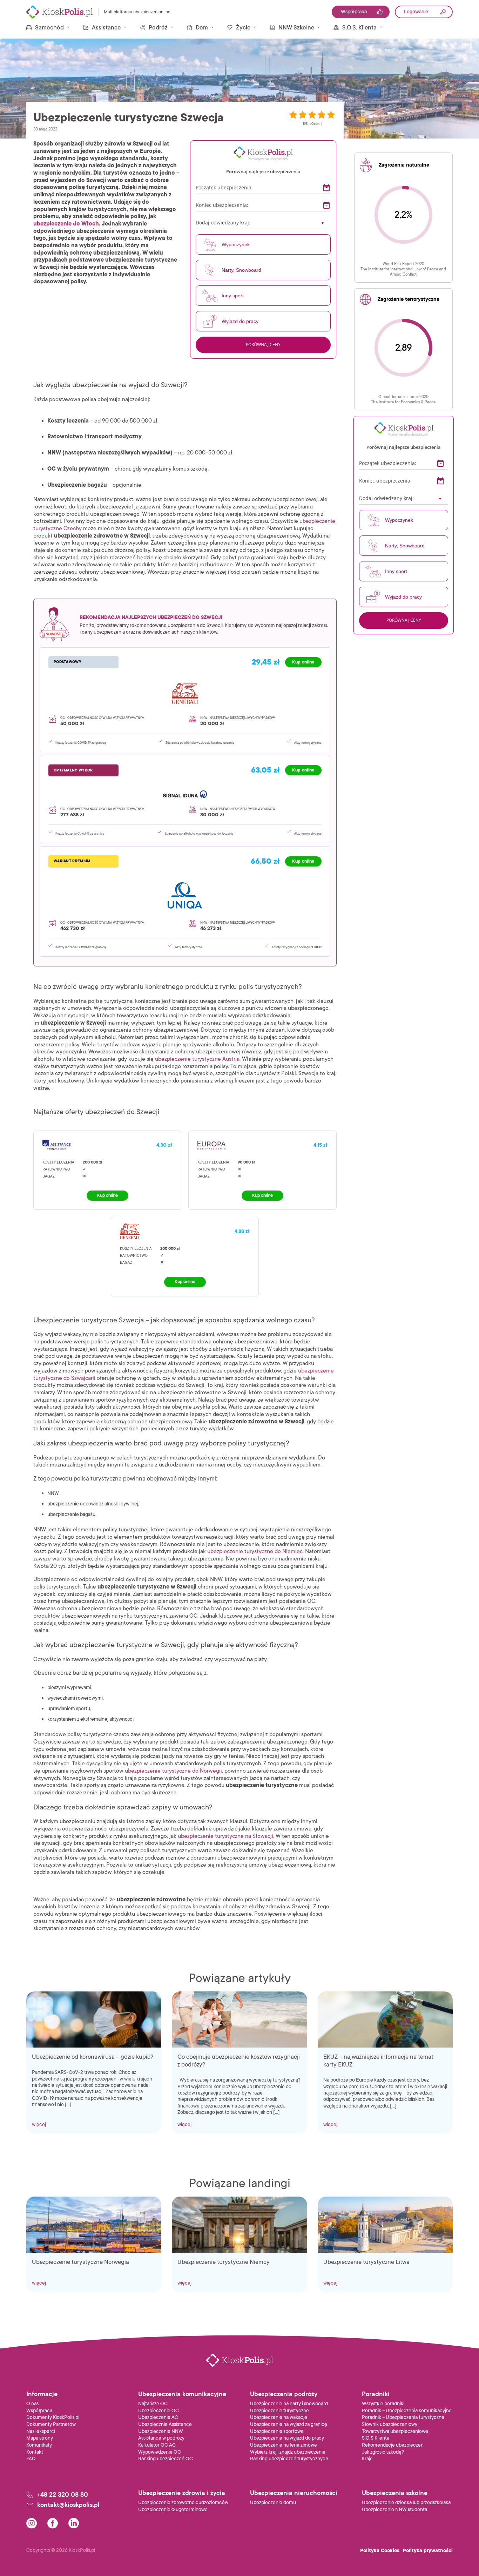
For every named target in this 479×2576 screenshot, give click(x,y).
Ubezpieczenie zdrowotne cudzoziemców (183, 2503)
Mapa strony (40, 2438)
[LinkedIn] (74, 2523)
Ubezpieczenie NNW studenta (394, 2510)
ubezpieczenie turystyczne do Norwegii (173, 1771)
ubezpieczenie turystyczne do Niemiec (255, 1551)
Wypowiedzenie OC (160, 2452)
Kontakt (35, 2452)
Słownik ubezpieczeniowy (390, 2424)
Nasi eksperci (41, 2431)
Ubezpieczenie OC (158, 2411)
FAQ (31, 2459)
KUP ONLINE (303, 662)
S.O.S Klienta (376, 2438)
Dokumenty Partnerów (51, 2424)
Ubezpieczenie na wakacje (279, 2417)
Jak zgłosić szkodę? (383, 2452)
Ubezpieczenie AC (158, 2417)
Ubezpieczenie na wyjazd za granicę (289, 2424)
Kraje (367, 2459)
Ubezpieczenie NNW (161, 2431)
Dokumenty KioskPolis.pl (53, 2417)
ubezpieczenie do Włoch (66, 224)
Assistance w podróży (161, 2438)
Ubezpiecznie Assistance (165, 2424)
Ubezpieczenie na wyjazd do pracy (287, 2438)
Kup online (107, 1195)
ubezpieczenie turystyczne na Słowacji (225, 1836)
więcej (39, 2125)
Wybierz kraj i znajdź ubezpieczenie (288, 2452)
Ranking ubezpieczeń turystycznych (289, 2459)
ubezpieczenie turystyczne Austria (197, 1059)
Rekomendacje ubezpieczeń (393, 2445)
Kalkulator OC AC (157, 2445)
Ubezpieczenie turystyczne (279, 2411)
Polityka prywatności (428, 2551)
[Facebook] (53, 2523)
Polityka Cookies (380, 2551)
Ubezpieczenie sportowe (277, 2431)
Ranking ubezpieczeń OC (166, 2459)
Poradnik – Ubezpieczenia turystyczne (403, 2417)
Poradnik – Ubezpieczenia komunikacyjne (407, 2411)
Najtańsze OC (153, 2404)
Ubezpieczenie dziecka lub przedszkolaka (406, 2503)
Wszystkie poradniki (383, 2404)
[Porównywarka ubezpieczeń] (60, 12)
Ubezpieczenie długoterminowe (173, 2510)
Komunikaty (39, 2445)
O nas (32, 2404)
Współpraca (39, 2411)
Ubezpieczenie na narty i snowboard (289, 2404)
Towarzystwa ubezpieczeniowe (395, 2431)
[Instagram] (32, 2523)
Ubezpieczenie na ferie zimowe (284, 2445)
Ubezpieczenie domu (273, 2503)
